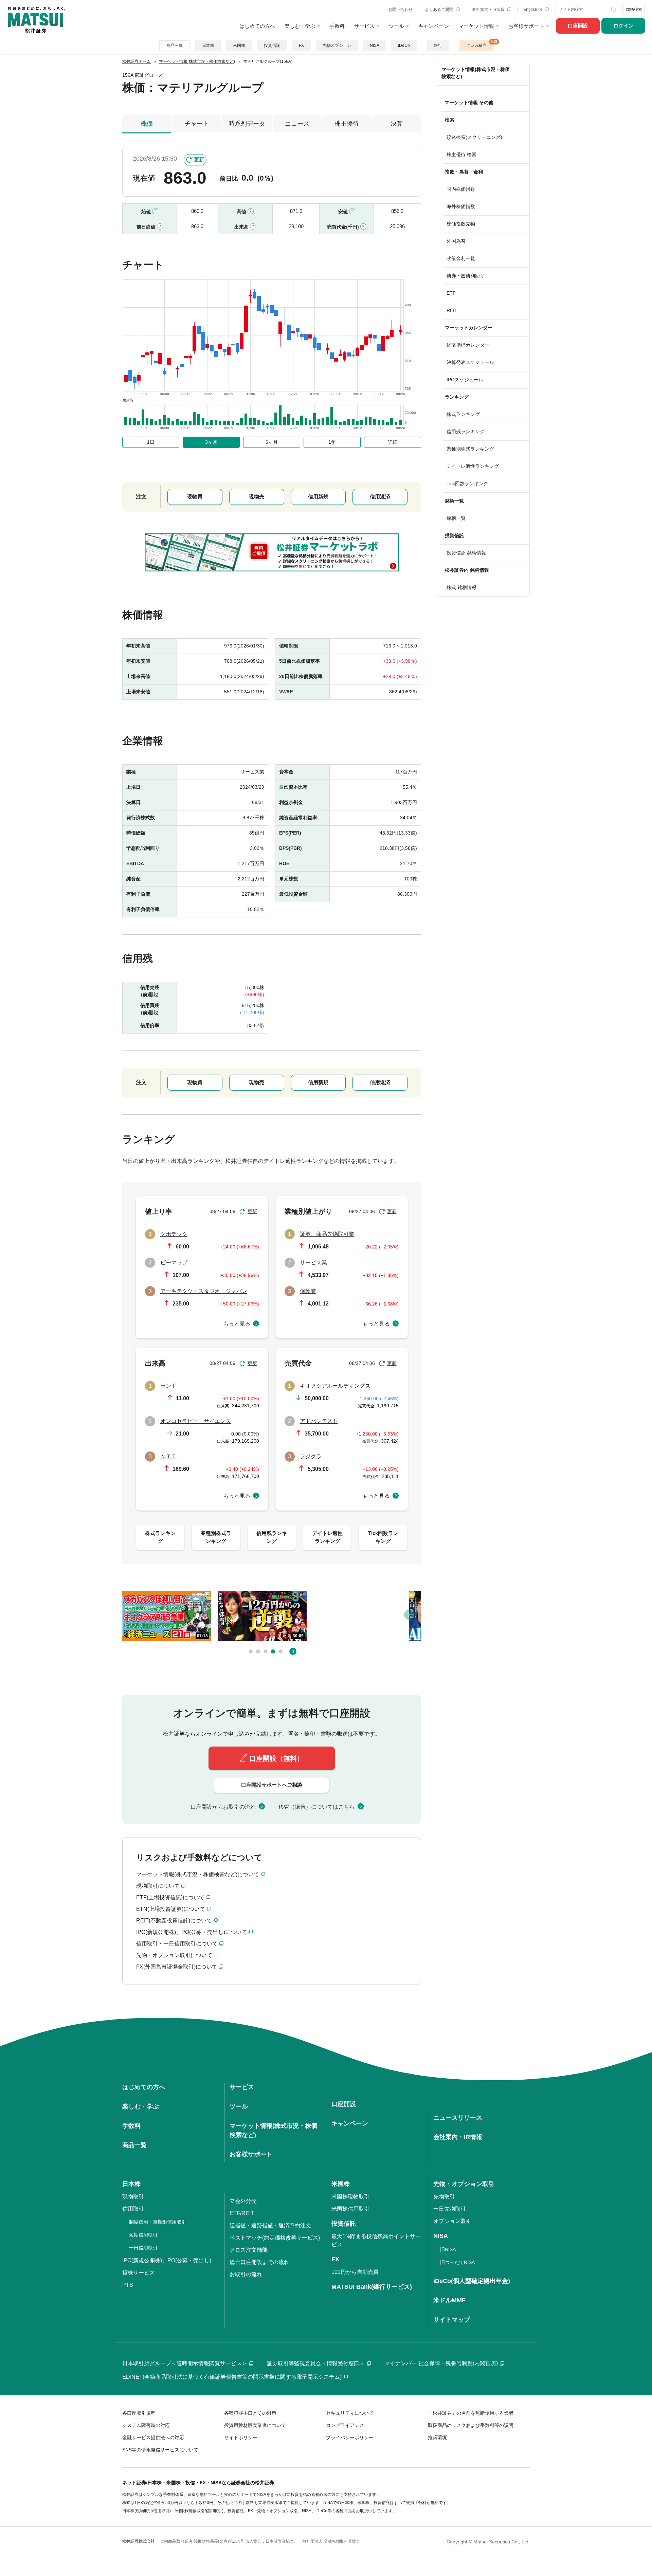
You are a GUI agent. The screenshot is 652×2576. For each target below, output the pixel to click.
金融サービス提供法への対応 (153, 2437)
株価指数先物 (461, 224)
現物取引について (158, 1886)
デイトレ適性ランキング (473, 466)
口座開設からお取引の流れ (223, 1807)
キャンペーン (434, 26)
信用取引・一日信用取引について (177, 1944)
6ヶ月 (272, 442)
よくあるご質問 (440, 10)
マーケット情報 (476, 26)
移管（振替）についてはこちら (316, 1807)
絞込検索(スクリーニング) (474, 137)
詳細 (393, 442)
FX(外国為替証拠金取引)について (177, 1967)
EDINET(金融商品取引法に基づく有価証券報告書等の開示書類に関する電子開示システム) (232, 2377)
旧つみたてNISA (457, 2262)
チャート (197, 124)
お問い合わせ (400, 10)
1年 (332, 442)
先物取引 (444, 2197)
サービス (364, 26)
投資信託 (272, 45)
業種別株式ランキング (470, 449)
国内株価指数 (461, 189)
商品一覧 (175, 45)
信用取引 (133, 2209)
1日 (151, 442)
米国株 (239, 45)
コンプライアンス (345, 2425)
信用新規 (318, 497)
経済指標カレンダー (468, 345)
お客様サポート (526, 26)
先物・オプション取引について (174, 1955)
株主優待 (347, 124)
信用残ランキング (466, 432)
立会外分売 (243, 2201)
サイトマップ (452, 2320)
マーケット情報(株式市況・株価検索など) (476, 73)
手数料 (337, 26)
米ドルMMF (449, 2300)
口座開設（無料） (276, 1758)
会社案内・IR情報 (489, 10)
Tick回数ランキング (467, 483)
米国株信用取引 (350, 2209)
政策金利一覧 (461, 258)
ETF (451, 293)
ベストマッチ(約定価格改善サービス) (275, 2238)
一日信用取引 (143, 2248)
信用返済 (380, 497)
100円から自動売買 (355, 2272)
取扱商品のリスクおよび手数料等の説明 (471, 2425)
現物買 (195, 497)
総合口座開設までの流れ (259, 2262)
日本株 (208, 45)
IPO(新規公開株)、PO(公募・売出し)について (192, 1932)
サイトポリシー (241, 2437)
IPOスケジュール (465, 380)
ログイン (623, 26)
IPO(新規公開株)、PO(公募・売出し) (167, 2260)
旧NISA (448, 2249)
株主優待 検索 (461, 154)
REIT (452, 310)
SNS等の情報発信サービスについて (160, 2450)
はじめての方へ (257, 26)
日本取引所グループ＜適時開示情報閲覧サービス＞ (185, 2363)
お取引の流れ (246, 2274)
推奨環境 (437, 2437)
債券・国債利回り (466, 276)
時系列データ (247, 124)
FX (301, 45)
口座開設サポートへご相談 (272, 1785)
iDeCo (404, 45)
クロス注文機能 (249, 2250)
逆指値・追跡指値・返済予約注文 (270, 2225)
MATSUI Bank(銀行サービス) (372, 2287)
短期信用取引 (143, 2235)
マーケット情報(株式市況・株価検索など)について (198, 1874)
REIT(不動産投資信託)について (174, 1921)
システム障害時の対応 (146, 2425)
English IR (533, 10)
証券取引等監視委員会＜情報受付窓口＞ (316, 2363)
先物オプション (337, 45)
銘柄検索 (634, 10)
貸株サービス (139, 2273)
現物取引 (133, 2197)
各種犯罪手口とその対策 (250, 2413)
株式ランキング (463, 414)
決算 (397, 124)
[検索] (615, 10)
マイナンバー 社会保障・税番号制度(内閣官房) (441, 2363)
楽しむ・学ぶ (300, 26)
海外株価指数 (461, 206)
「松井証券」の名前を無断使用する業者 (471, 2413)
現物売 (257, 497)
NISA (375, 45)
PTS (128, 2285)
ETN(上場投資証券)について (171, 1909)
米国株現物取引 (350, 2197)
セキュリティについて (350, 2413)
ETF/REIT (242, 2213)
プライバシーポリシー (350, 2437)
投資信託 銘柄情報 (466, 553)
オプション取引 (452, 2221)
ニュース (297, 124)
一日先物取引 (450, 2209)
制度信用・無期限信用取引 (158, 2222)
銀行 (438, 45)
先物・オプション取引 (464, 2184)
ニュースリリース (458, 2118)
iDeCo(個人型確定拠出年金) (472, 2281)
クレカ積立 (476, 45)
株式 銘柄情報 (461, 587)
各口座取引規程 (139, 2413)
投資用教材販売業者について (255, 2425)
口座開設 (578, 26)
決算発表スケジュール (470, 362)
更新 (199, 159)
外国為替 (456, 241)
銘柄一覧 (456, 518)
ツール (396, 26)
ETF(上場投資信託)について (170, 1897)
